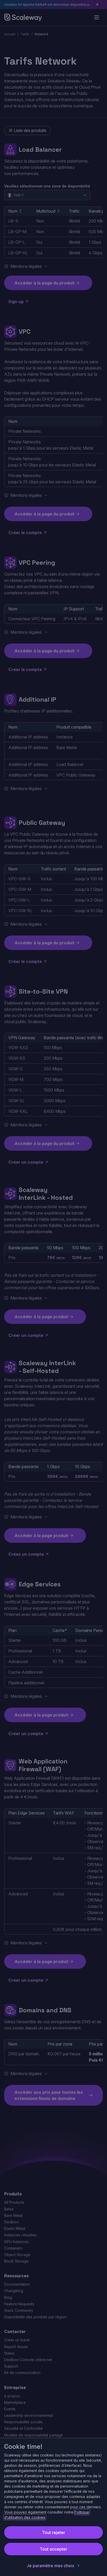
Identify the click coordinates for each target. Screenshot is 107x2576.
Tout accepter (53, 2549)
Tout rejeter (54, 2532)
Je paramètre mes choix (51, 2566)
